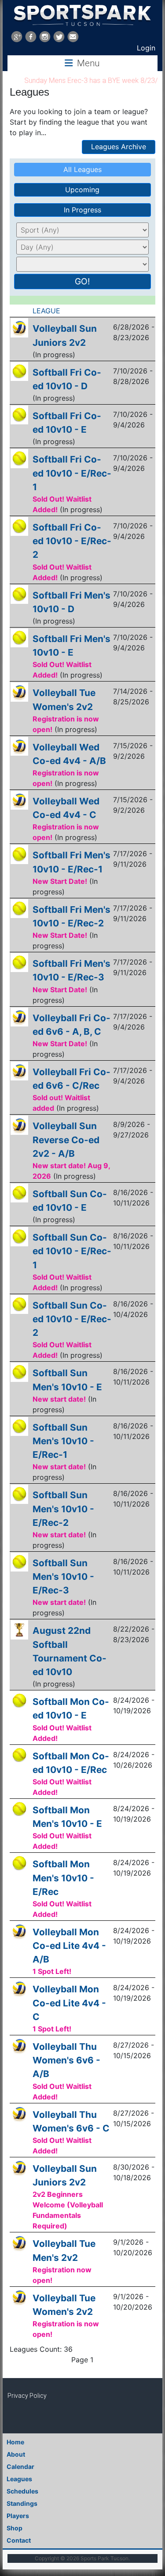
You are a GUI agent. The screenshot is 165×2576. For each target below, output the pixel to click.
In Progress (82, 210)
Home (15, 2442)
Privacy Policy (27, 2396)
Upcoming (82, 190)
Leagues (19, 2479)
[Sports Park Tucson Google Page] (17, 37)
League (48, 311)
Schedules (22, 2491)
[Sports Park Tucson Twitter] (59, 37)
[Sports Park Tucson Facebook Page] (31, 37)
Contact (19, 2540)
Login (146, 48)
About (16, 2454)
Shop (15, 2528)
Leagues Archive (119, 147)
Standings (22, 2503)
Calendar (20, 2467)
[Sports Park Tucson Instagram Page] (45, 37)
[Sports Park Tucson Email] (73, 37)
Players (18, 2516)
